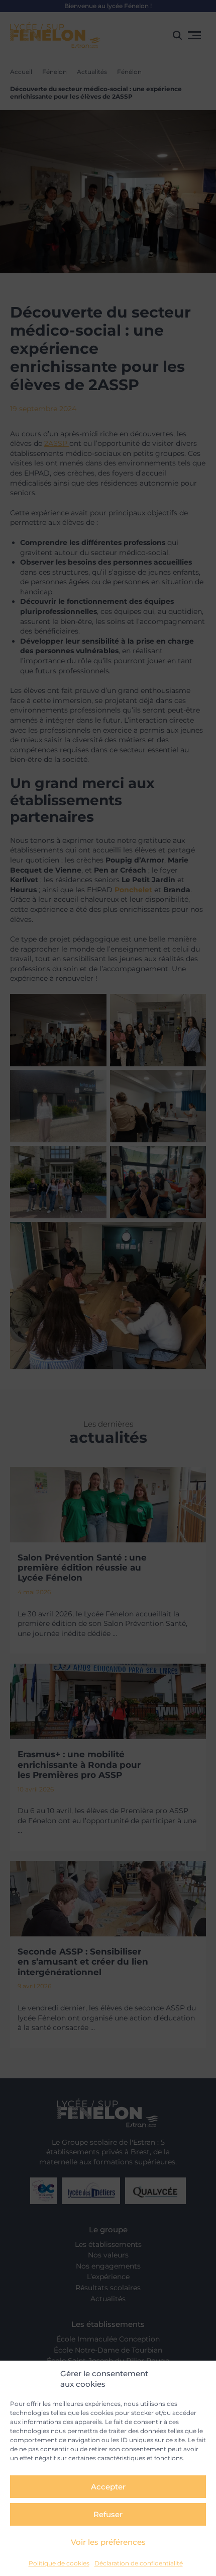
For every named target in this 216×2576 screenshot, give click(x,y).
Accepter (108, 2487)
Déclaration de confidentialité (139, 2563)
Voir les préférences (108, 2542)
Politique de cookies (59, 2563)
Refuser (108, 2514)
